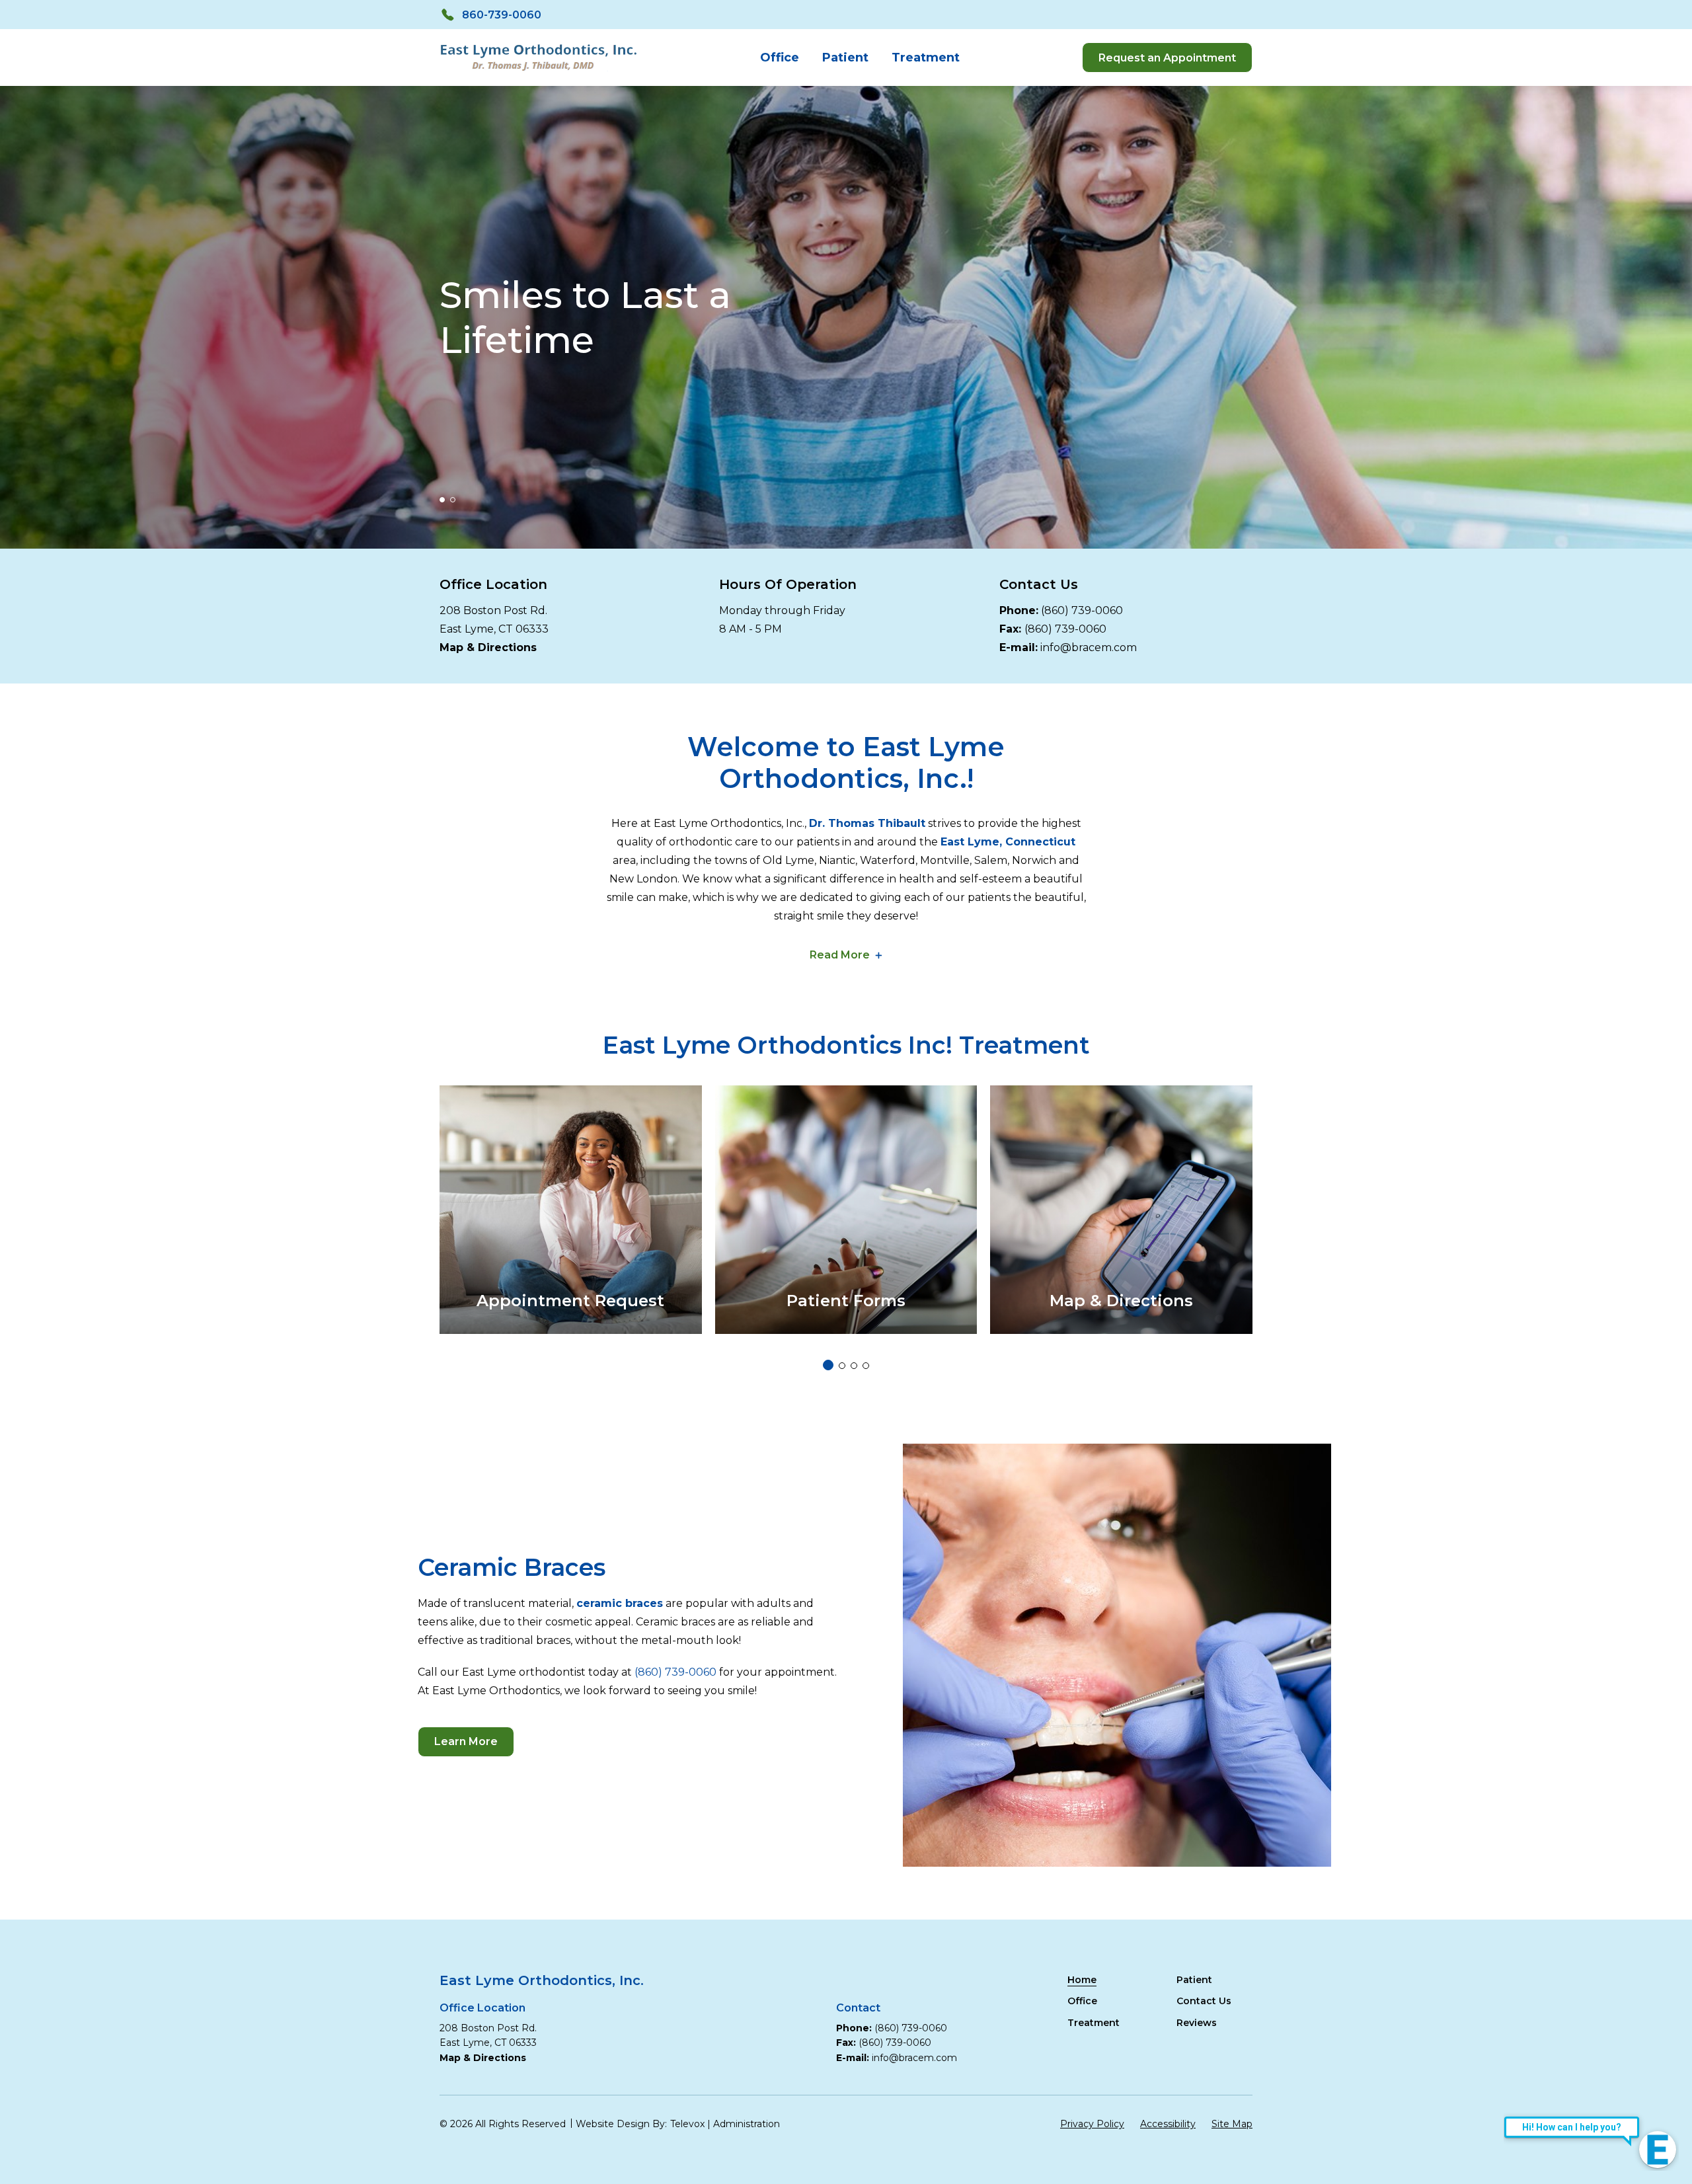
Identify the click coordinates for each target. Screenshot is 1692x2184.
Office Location (493, 584)
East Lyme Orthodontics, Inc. (542, 1980)
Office (780, 58)
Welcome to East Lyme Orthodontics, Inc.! (846, 763)
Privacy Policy (1092, 2124)
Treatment (926, 58)
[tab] (442, 500)
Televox (687, 2124)
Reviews (1197, 2023)
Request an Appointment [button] (1167, 58)
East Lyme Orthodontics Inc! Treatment (846, 1045)
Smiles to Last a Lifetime (585, 317)
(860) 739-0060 (1082, 610)
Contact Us (1039, 584)
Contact (858, 2008)
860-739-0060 (502, 15)
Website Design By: (621, 2124)
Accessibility (1168, 2124)
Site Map (1232, 2124)
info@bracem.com (1089, 647)
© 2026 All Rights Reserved (503, 2124)
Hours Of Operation (788, 584)
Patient (845, 58)
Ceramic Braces (512, 1567)
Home (1082, 1980)
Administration (747, 2124)
